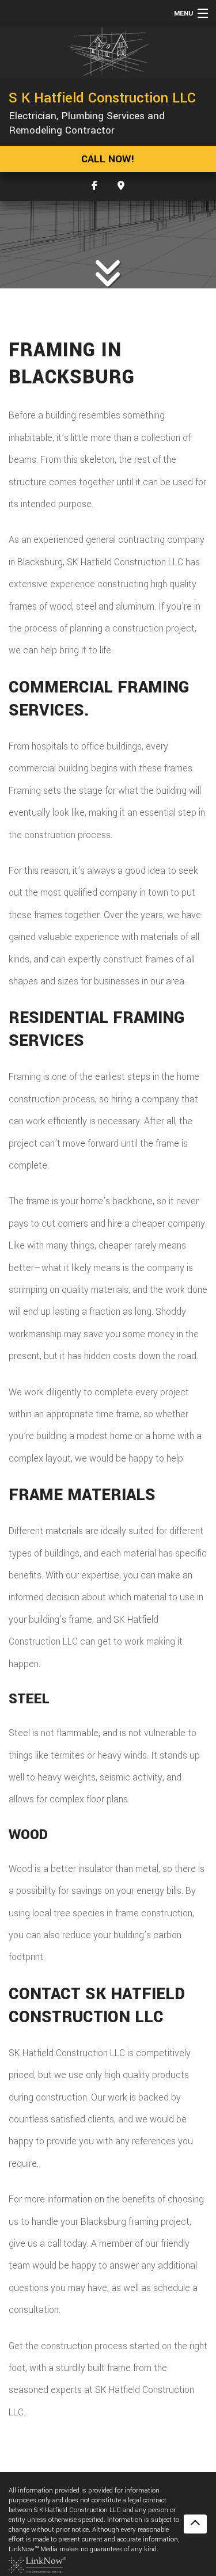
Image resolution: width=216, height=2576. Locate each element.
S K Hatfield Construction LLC (102, 98)
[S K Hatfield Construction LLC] (108, 52)
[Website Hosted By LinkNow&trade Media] (37, 2564)
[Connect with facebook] (94, 186)
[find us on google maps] (121, 186)
